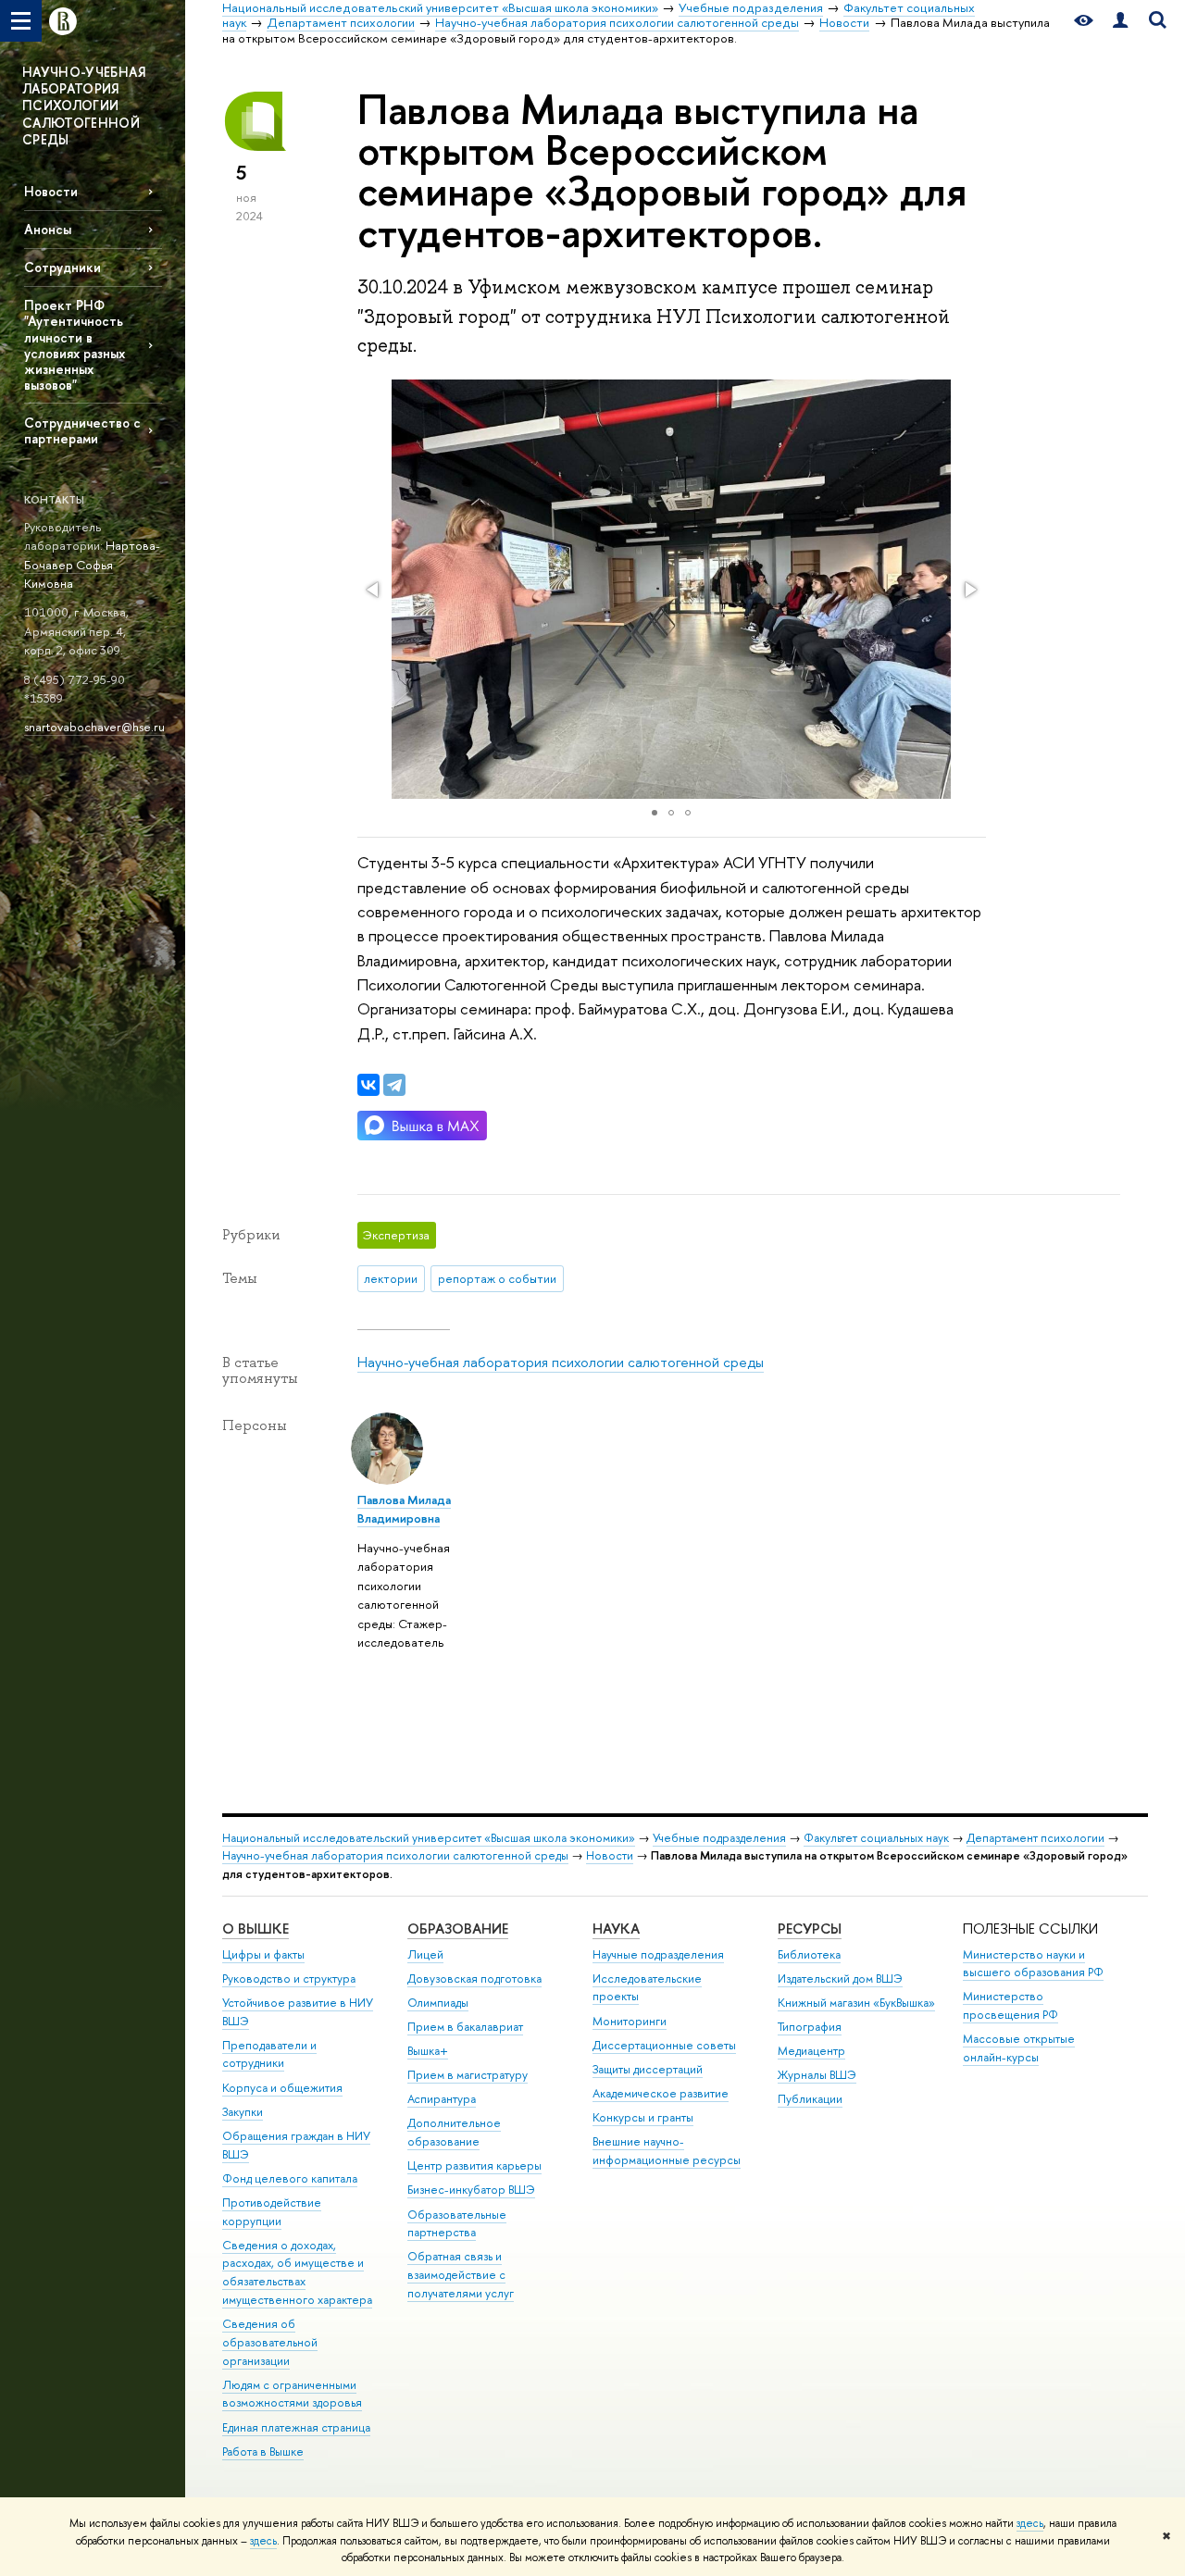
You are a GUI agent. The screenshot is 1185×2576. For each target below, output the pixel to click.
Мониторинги (630, 2021)
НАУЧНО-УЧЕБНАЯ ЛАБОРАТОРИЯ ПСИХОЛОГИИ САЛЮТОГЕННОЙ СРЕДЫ (84, 106)
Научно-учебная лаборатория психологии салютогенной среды (561, 1362)
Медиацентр (811, 2051)
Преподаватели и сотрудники (269, 2054)
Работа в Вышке (263, 2452)
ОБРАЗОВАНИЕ (458, 1929)
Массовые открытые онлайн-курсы (1019, 2048)
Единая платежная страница (296, 2427)
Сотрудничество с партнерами (82, 430)
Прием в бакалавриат (465, 2027)
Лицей (425, 1954)
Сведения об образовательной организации (270, 2342)
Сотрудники (62, 267)
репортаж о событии (497, 1278)
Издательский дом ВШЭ (840, 1979)
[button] (374, 590)
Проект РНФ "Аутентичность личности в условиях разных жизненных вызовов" (75, 345)
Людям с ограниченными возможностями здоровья (292, 2394)
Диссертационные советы (664, 2045)
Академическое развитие (661, 2093)
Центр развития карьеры (474, 2165)
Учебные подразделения (719, 1838)
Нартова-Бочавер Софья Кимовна (92, 564)
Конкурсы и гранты (643, 2117)
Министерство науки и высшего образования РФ (1033, 1964)
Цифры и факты (263, 1954)
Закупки (243, 2112)
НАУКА (616, 1929)
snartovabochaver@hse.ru (94, 727)
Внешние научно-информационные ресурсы (667, 2151)
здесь (1030, 2523)
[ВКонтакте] (368, 1085)
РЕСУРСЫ (810, 1929)
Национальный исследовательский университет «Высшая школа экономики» (429, 1838)
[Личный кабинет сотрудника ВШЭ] (1120, 21)
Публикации (810, 2099)
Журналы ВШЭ (817, 2075)
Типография (810, 2027)
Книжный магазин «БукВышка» (856, 2003)
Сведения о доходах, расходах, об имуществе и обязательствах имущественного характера (297, 2272)
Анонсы (48, 229)
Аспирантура (442, 2099)
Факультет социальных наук (876, 1838)
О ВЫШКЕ (256, 1929)
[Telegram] (394, 1085)
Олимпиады (438, 2003)
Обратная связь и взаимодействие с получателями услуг (461, 2275)
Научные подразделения (658, 1954)
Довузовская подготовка (474, 1979)
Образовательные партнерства (457, 2224)
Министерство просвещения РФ (1010, 2005)
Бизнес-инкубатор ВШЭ (471, 2190)
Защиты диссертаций (648, 2069)
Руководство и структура (289, 1979)
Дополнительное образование (454, 2132)
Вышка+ (428, 2051)
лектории (391, 1278)
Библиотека (809, 1954)
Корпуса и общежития (282, 2088)
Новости (51, 191)
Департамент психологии (1035, 1838)
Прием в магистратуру (468, 2075)
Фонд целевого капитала (290, 2178)
